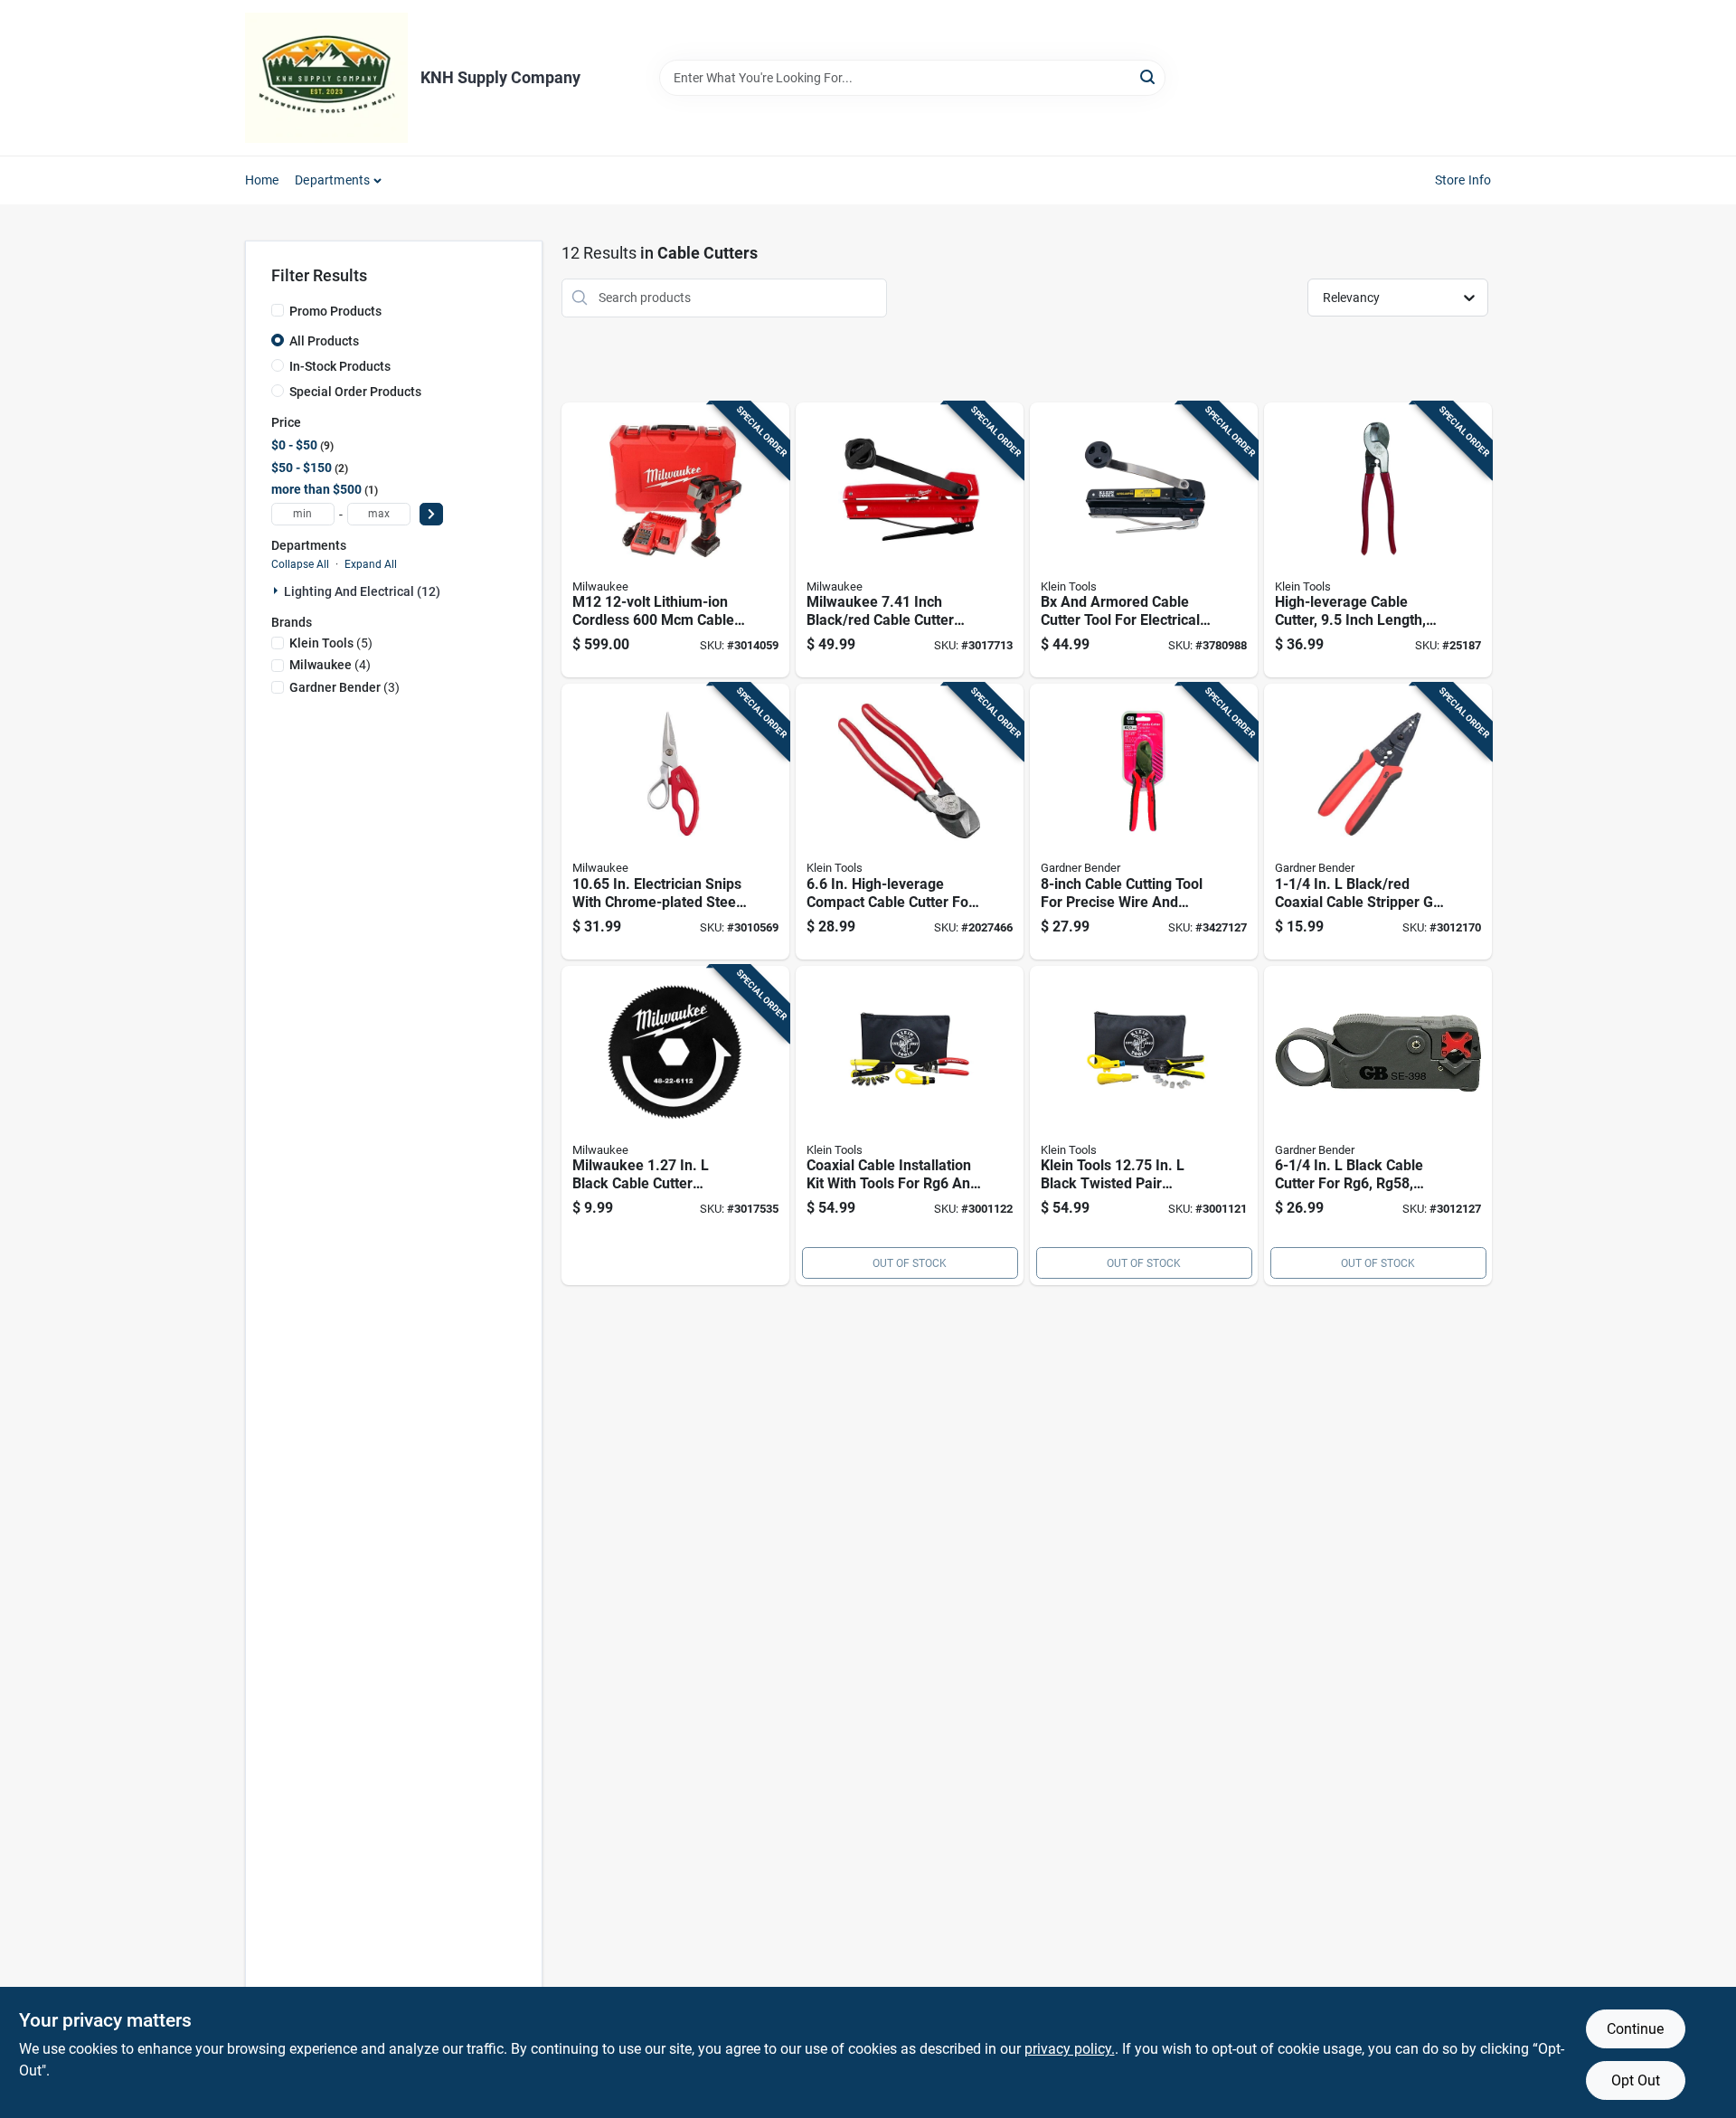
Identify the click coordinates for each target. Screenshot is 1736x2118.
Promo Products (335, 311)
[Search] (1149, 76)
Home (262, 180)
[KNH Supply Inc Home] (326, 78)
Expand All (371, 564)
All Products (324, 341)
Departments (332, 180)
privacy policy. (1070, 2049)
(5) (331, 643)
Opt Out (1636, 2080)
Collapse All (300, 564)
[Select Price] (431, 514)
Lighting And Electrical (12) (362, 591)
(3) (344, 687)
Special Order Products (355, 392)
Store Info (1463, 180)
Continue (1635, 2029)
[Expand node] (278, 591)
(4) (330, 665)
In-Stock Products (340, 366)
